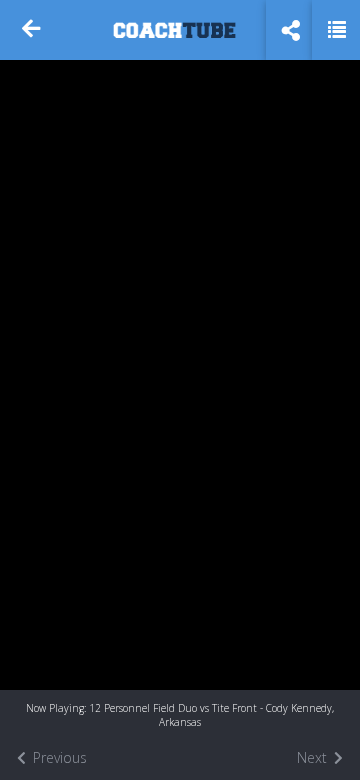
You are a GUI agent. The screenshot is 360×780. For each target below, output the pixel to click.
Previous (58, 757)
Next (314, 757)
